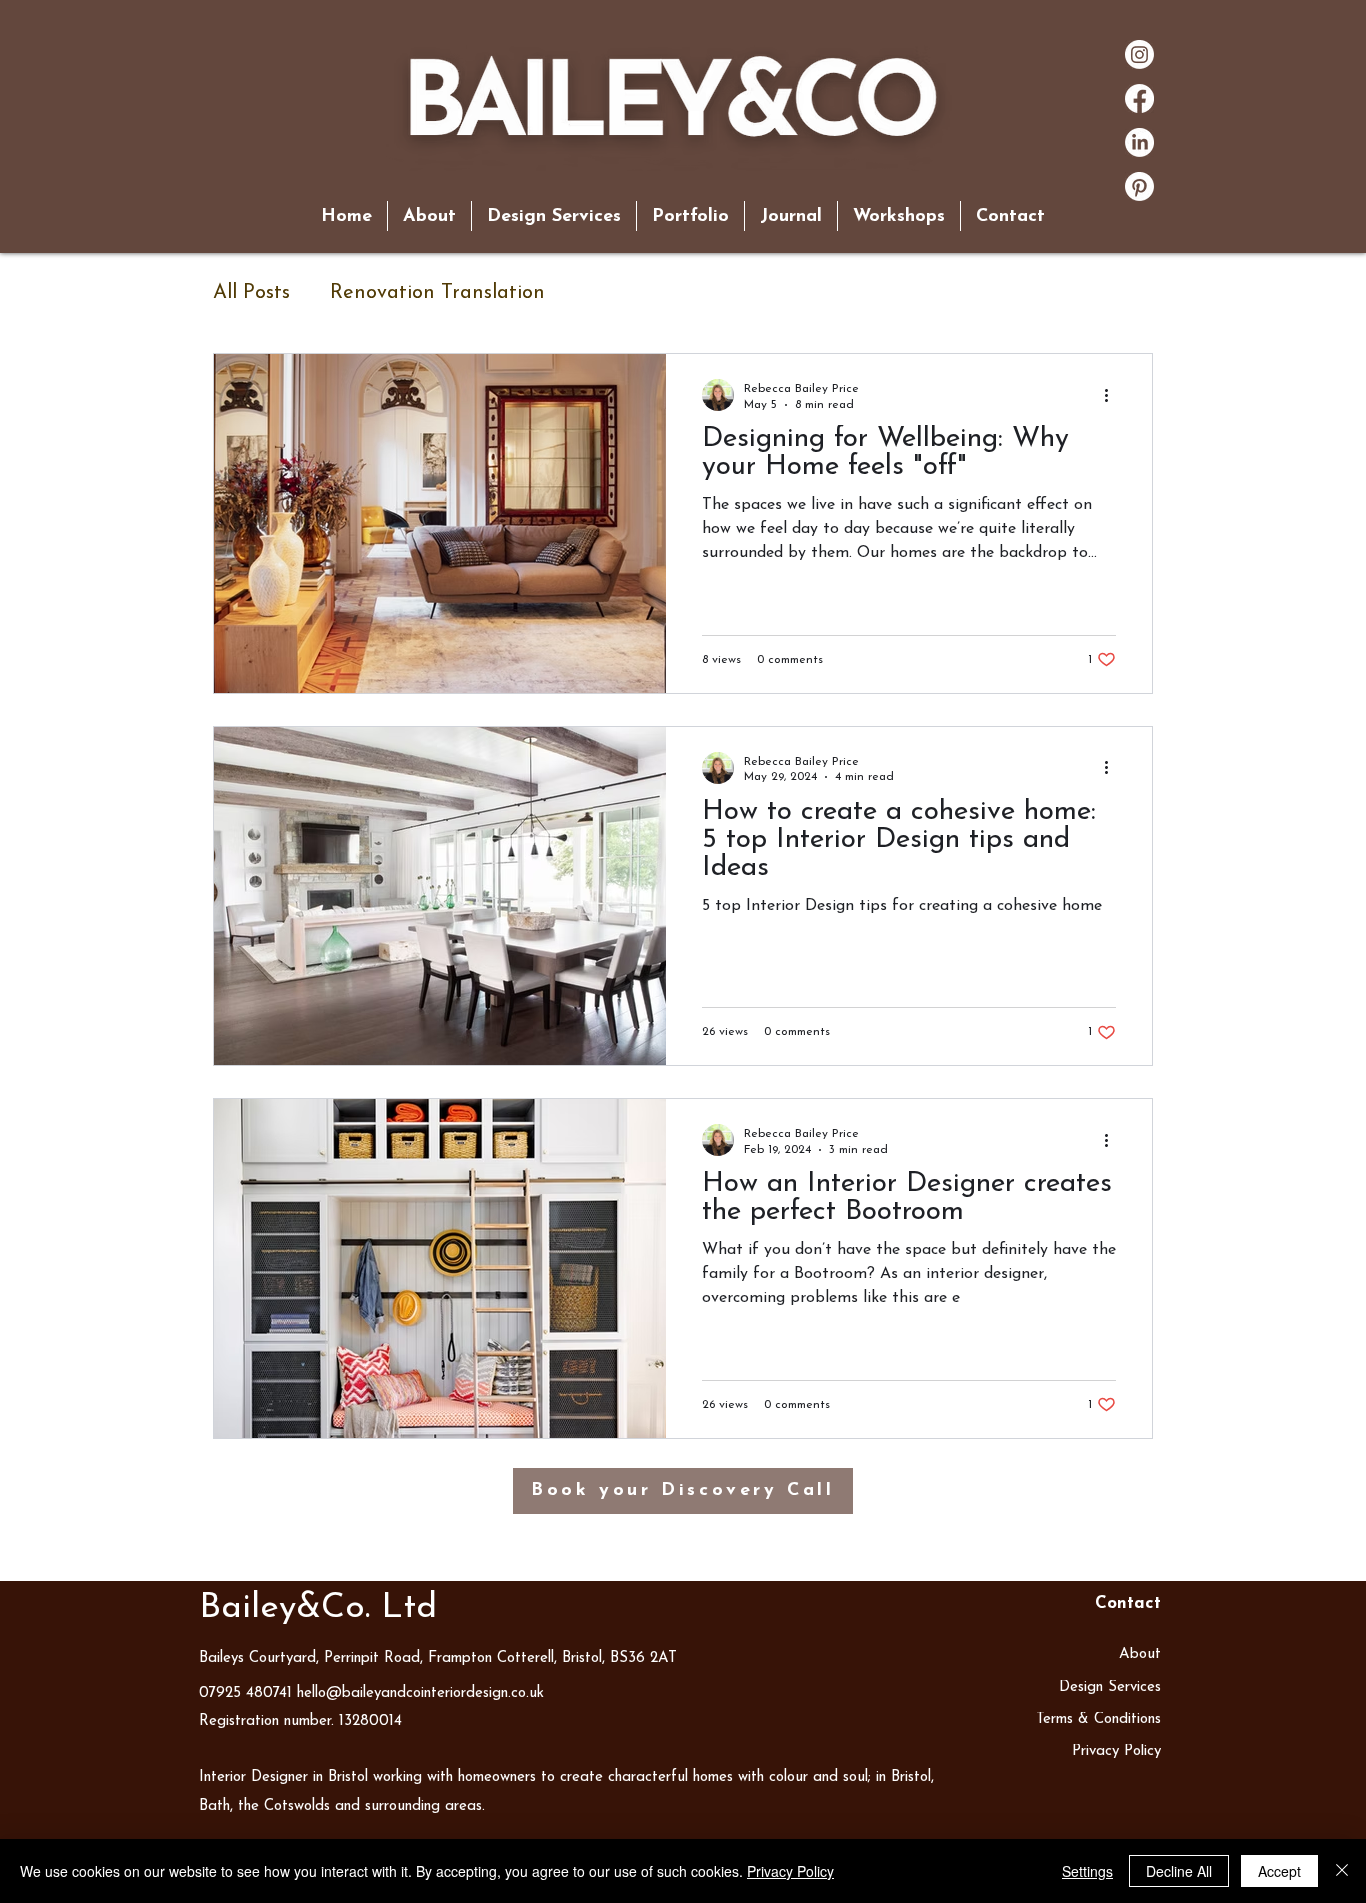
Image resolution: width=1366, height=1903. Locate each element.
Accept (1279, 1871)
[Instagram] (1139, 54)
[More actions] (1113, 395)
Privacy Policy (790, 1871)
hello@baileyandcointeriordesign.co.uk (420, 1693)
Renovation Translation (437, 293)
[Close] (1342, 1871)
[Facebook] (1139, 98)
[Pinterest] (1139, 186)
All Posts (251, 293)
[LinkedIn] (1139, 142)
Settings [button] (1087, 1871)
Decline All (1179, 1871)
